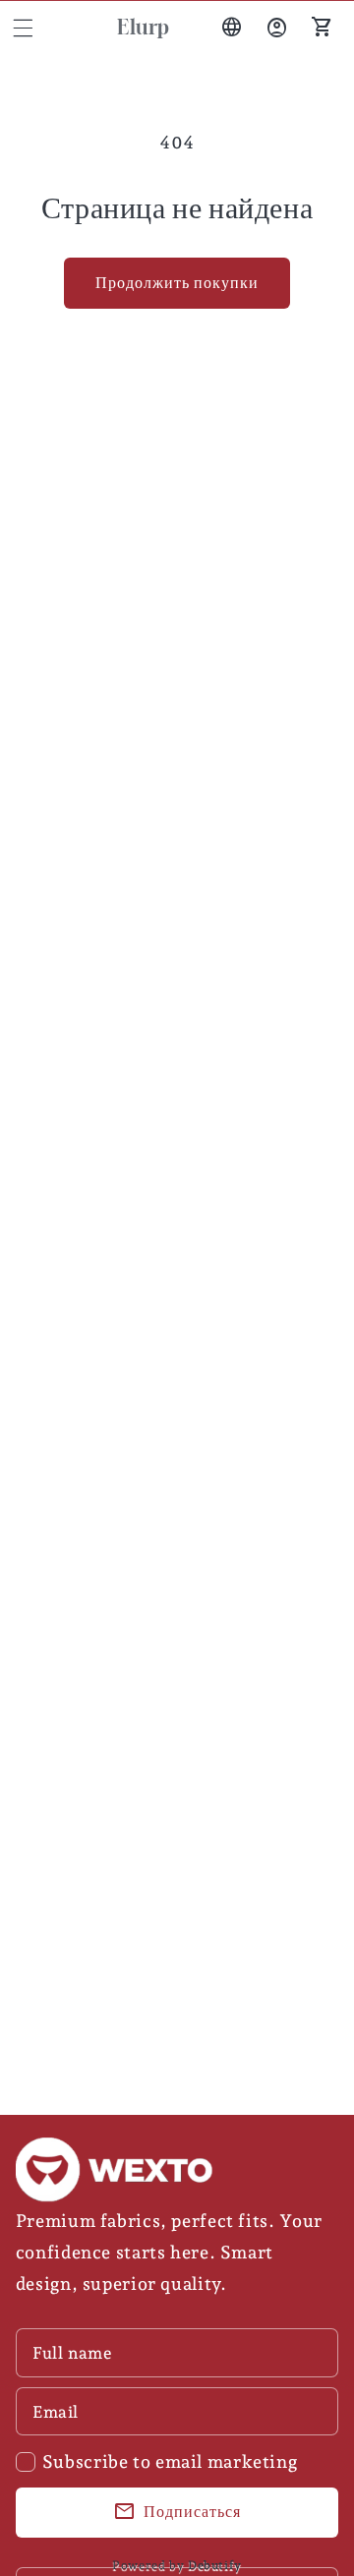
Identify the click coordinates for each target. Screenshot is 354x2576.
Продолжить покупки (177, 283)
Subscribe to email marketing (170, 2461)
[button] (23, 28)
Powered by (177, 2565)
